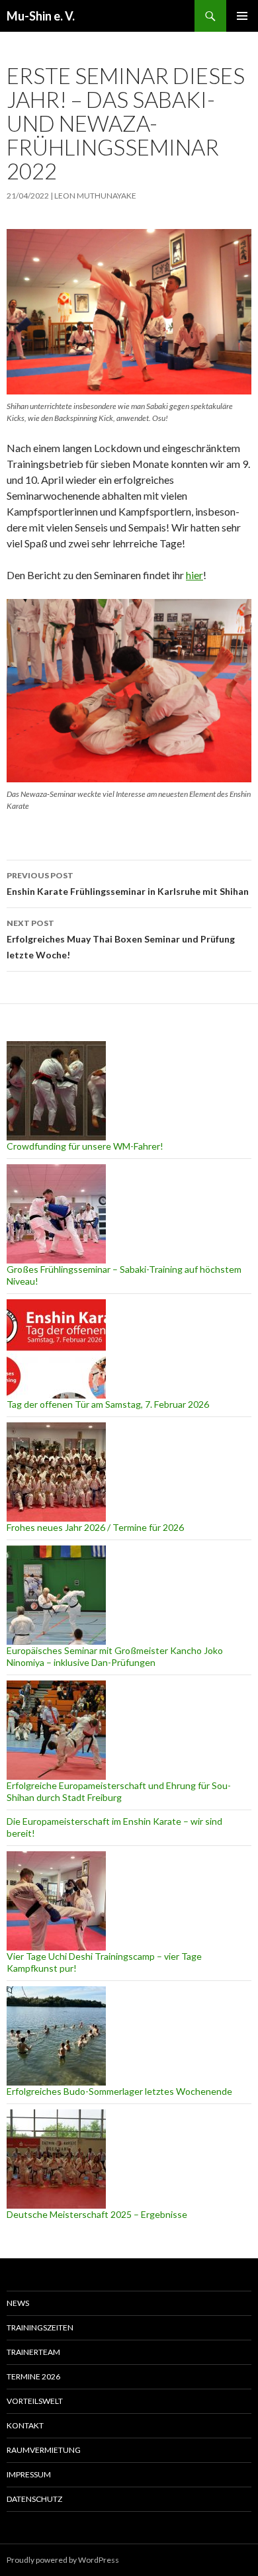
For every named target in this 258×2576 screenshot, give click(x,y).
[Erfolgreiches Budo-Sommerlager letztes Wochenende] (56, 2036)
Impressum (29, 2474)
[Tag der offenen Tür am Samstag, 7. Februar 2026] (56, 1349)
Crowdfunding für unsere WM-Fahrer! (85, 1146)
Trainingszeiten (40, 2327)
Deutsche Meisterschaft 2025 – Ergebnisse (97, 2214)
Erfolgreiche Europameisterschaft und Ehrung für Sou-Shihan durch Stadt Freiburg (119, 1791)
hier (194, 575)
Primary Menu (242, 16)
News (18, 2303)
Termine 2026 (33, 2376)
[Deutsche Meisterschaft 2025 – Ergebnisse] (56, 2159)
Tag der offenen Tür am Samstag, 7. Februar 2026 (108, 1404)
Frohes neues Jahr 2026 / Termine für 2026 (95, 1527)
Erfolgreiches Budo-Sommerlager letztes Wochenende (119, 2091)
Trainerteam (33, 2352)
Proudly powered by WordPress (63, 2560)
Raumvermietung (44, 2450)
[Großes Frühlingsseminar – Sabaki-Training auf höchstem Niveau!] (56, 1214)
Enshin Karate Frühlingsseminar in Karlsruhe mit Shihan (128, 884)
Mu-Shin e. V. (41, 16)
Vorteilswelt (35, 2401)
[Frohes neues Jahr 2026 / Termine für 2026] (56, 1472)
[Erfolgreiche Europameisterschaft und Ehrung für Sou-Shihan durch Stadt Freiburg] (56, 1730)
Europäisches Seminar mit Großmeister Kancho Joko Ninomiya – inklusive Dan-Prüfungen (115, 1656)
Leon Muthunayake (95, 196)
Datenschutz (34, 2499)
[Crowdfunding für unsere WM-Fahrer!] (56, 1091)
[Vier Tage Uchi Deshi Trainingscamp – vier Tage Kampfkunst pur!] (56, 1901)
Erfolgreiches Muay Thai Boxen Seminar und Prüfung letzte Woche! (121, 939)
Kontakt (25, 2425)
